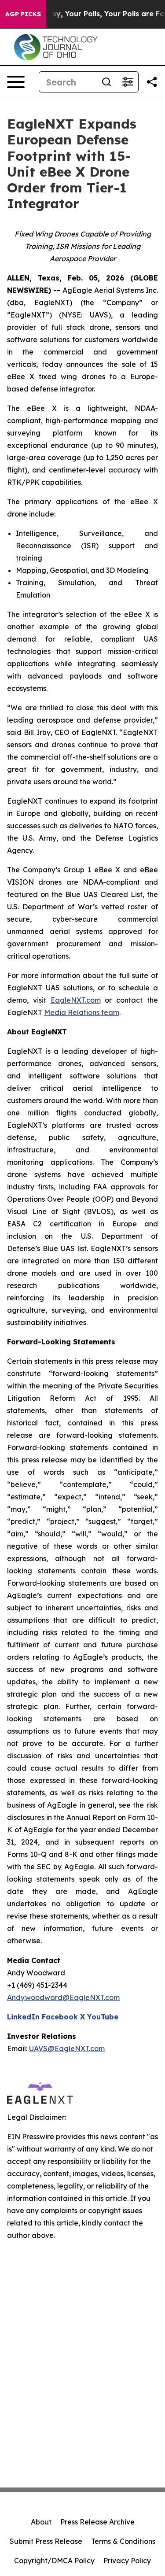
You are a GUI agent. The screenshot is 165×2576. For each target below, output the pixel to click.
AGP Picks (23, 14)
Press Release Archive (97, 2522)
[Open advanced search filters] (128, 82)
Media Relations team (82, 1012)
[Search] (106, 82)
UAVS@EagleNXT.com (67, 2048)
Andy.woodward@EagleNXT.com (63, 1997)
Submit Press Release (46, 2541)
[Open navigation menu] (16, 82)
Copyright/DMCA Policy (54, 2561)
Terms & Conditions (123, 2541)
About (41, 2522)
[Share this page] (152, 82)
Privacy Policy (127, 2561)
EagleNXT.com (76, 1000)
